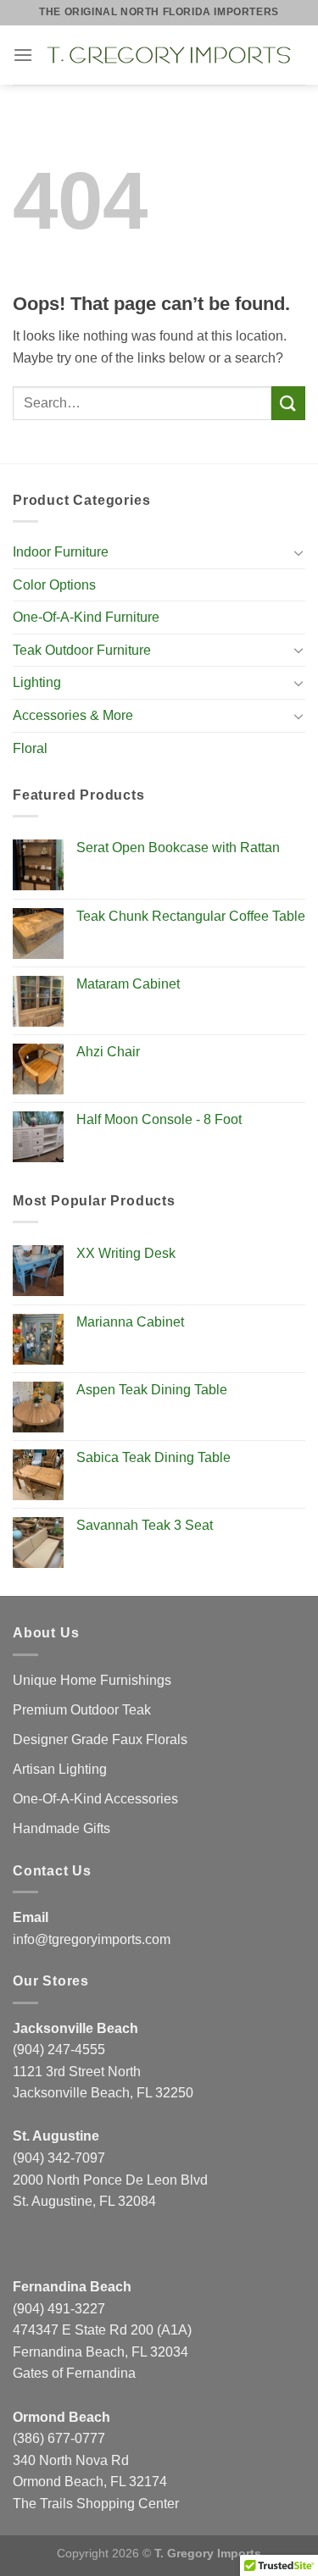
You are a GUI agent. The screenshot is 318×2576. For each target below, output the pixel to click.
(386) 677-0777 (59, 2438)
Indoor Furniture (61, 552)
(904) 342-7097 (59, 2158)
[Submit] (288, 403)
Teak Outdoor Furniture (82, 650)
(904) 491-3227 (59, 2309)
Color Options (54, 585)
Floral (30, 748)
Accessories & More (73, 715)
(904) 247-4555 (59, 2050)
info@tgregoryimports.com (92, 1939)
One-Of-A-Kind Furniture (86, 617)
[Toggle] (298, 552)
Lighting (37, 682)
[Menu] (23, 55)
